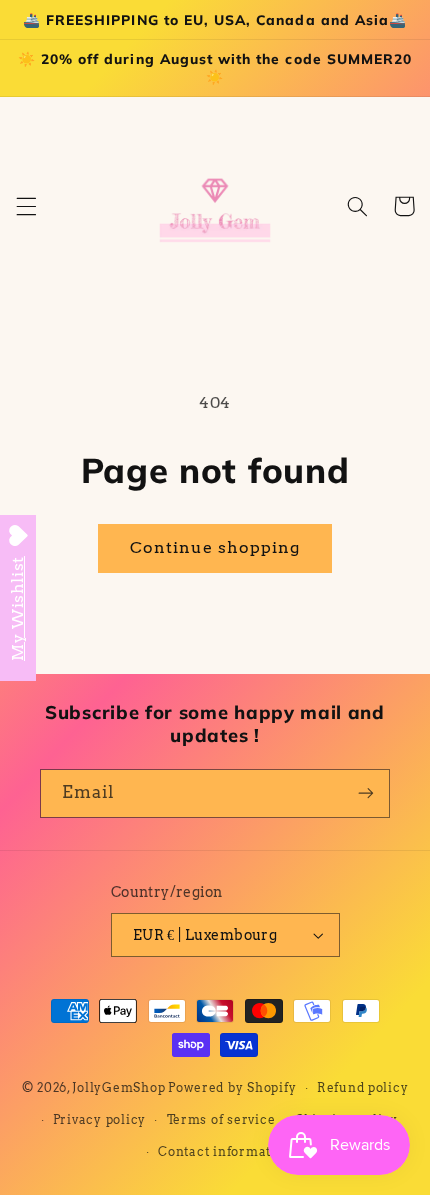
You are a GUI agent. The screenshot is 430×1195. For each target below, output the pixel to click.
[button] (26, 206)
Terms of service (221, 1120)
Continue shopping (215, 547)
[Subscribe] (366, 793)
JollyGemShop (118, 1088)
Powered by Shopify (232, 1088)
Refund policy (363, 1088)
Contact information (225, 1152)
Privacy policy (99, 1120)
